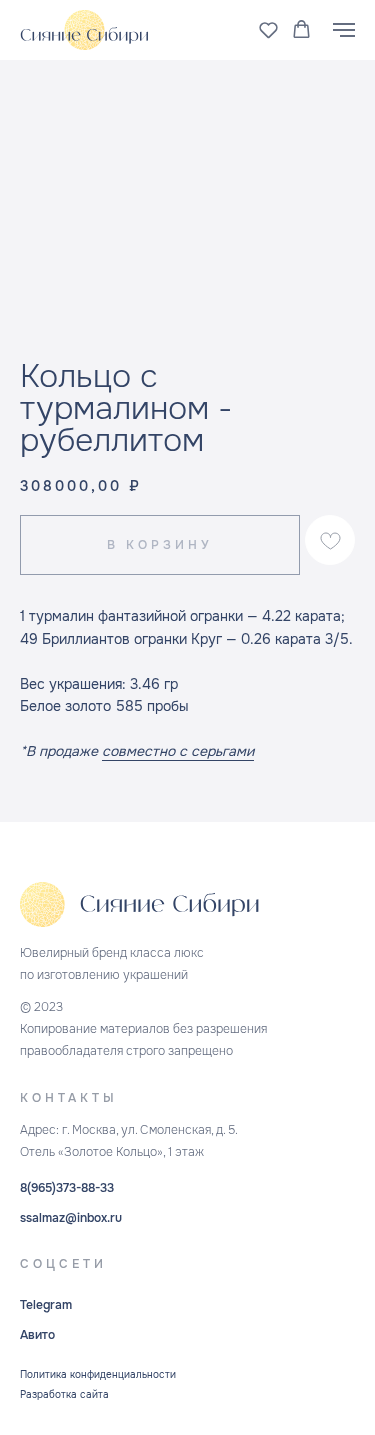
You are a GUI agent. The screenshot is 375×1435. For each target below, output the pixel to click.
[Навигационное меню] (344, 30)
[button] (268, 29)
